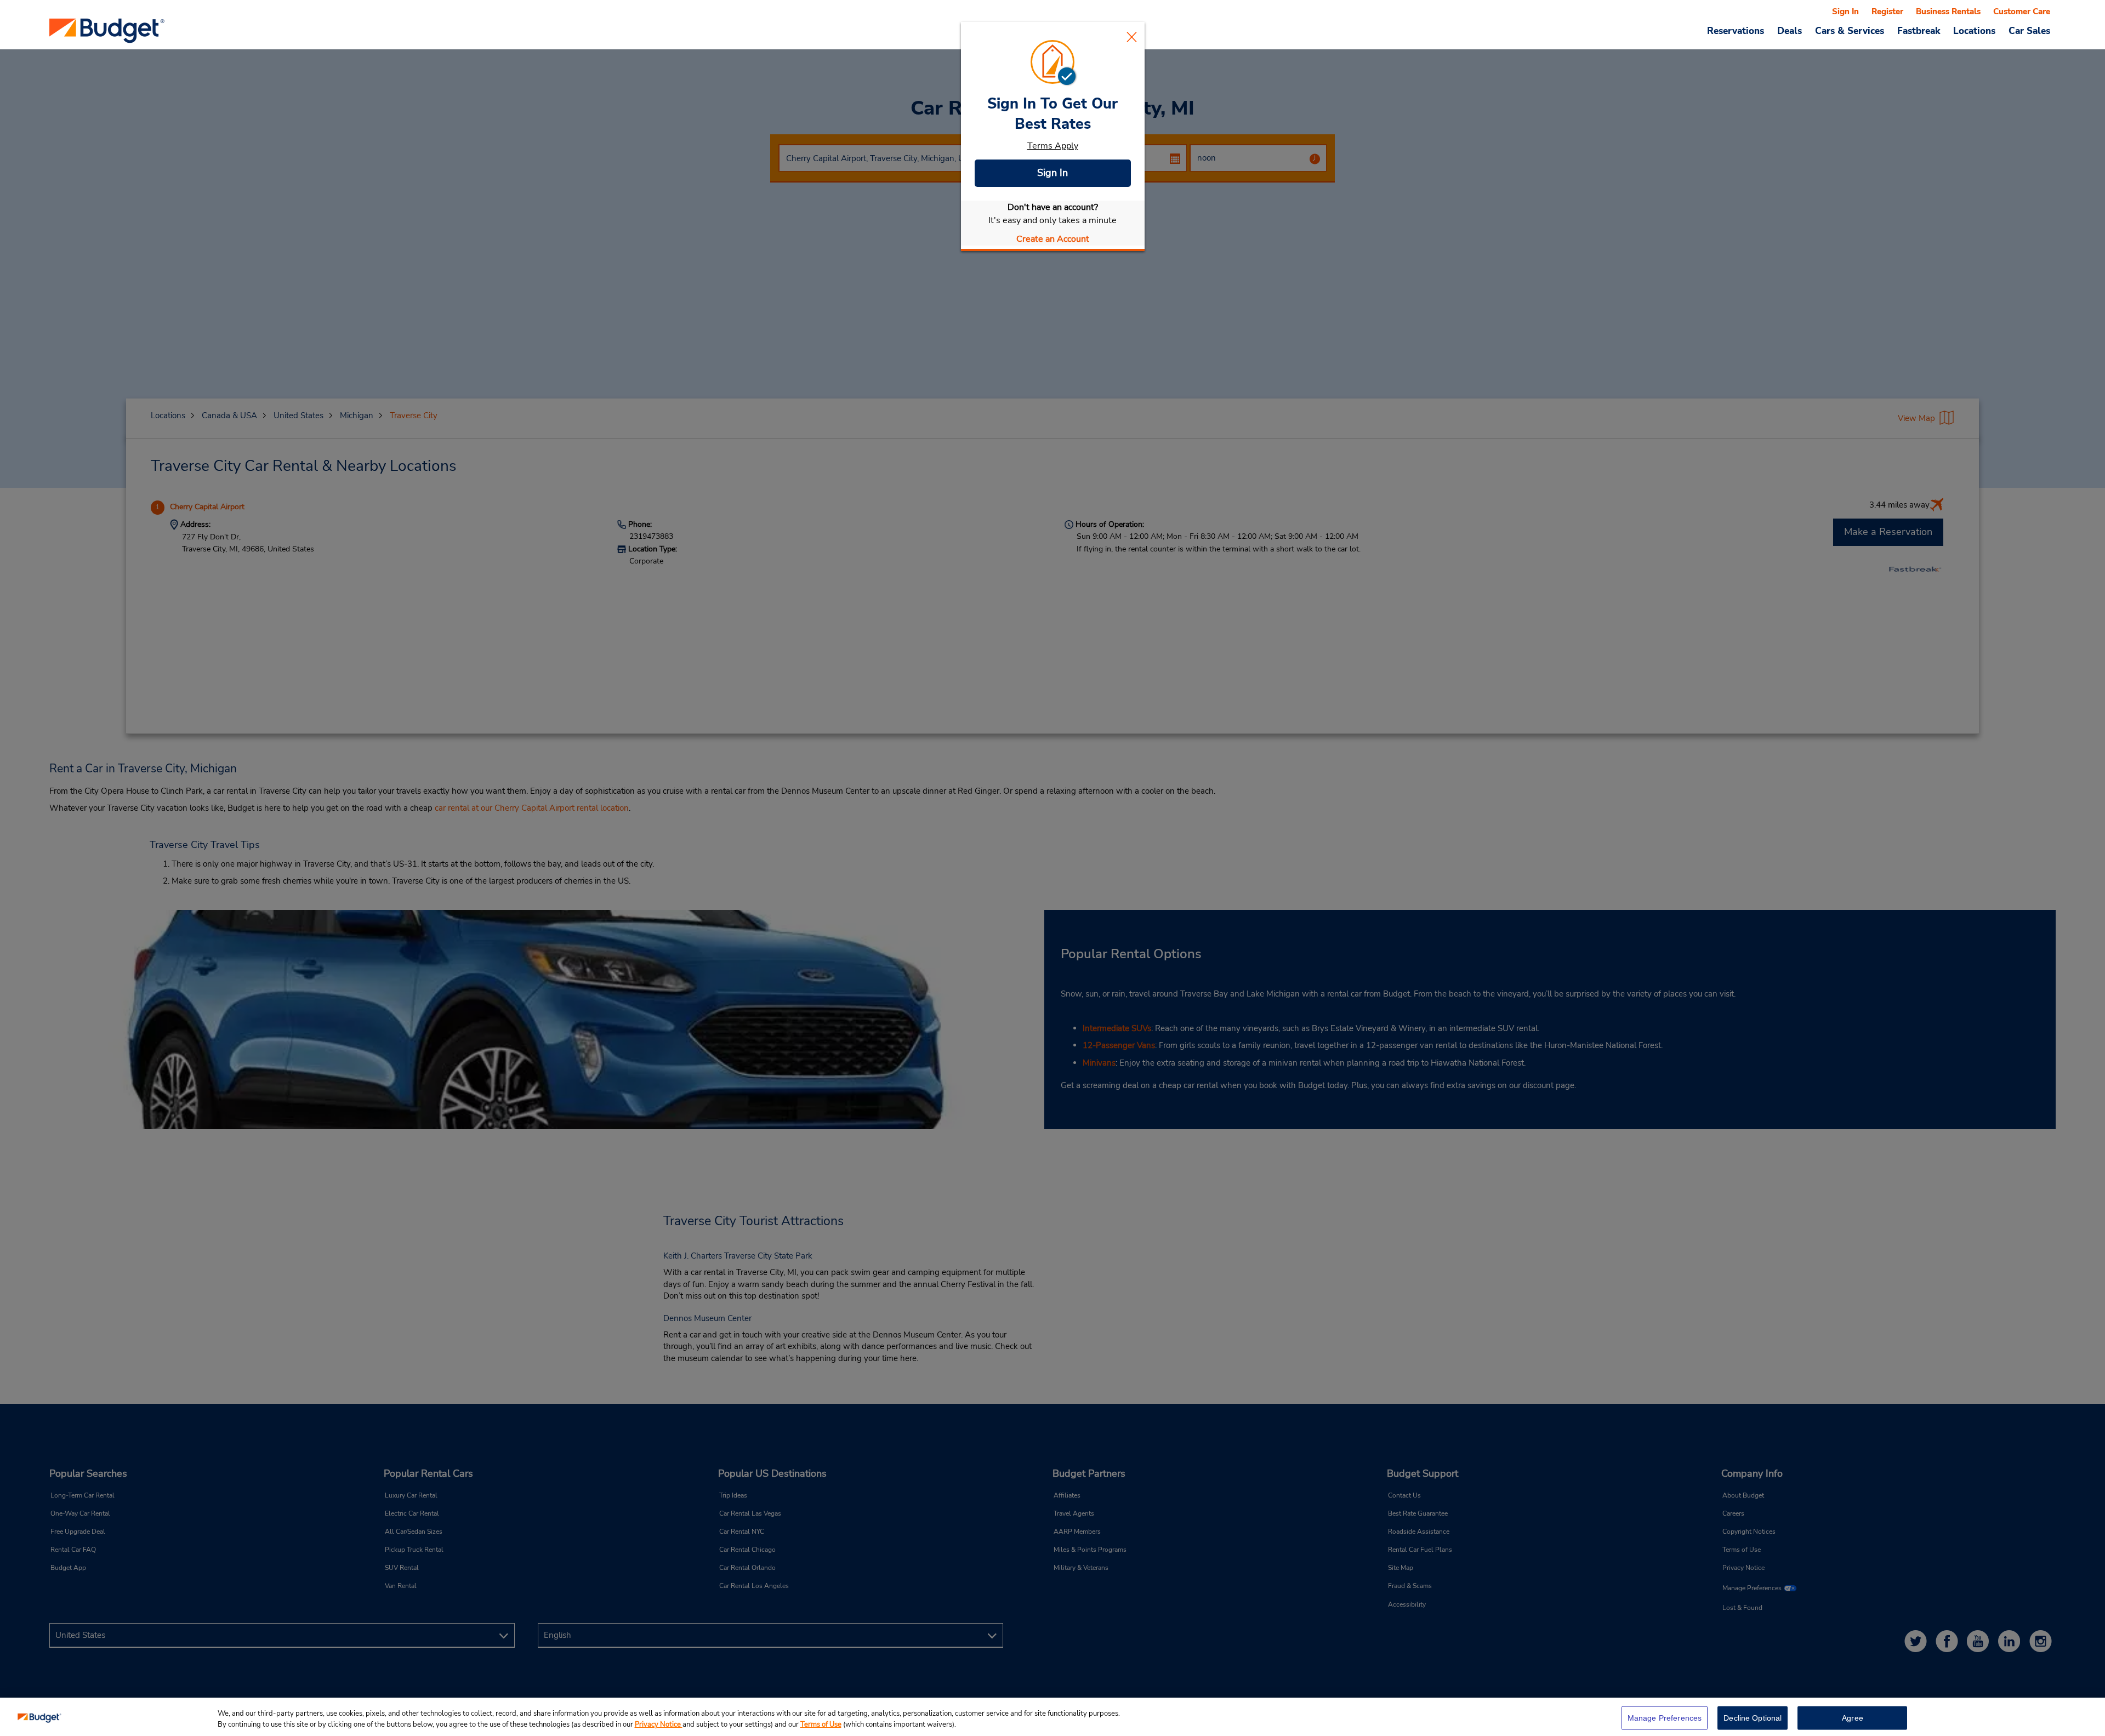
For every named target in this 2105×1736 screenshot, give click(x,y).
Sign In (1052, 173)
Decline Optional (1753, 1718)
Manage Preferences (1665, 1718)
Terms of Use (821, 1724)
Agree (1853, 1718)
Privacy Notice (659, 1724)
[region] (1052, 1717)
